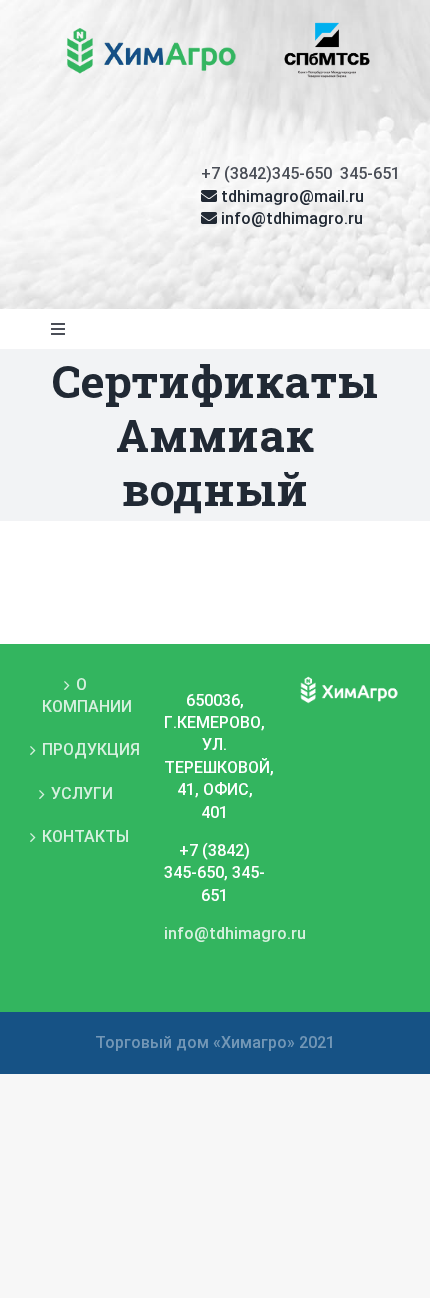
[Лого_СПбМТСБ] (327, 27)
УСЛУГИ (82, 793)
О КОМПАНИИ (82, 695)
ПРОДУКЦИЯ (82, 749)
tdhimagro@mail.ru (290, 196)
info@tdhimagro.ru (290, 218)
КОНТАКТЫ (82, 836)
